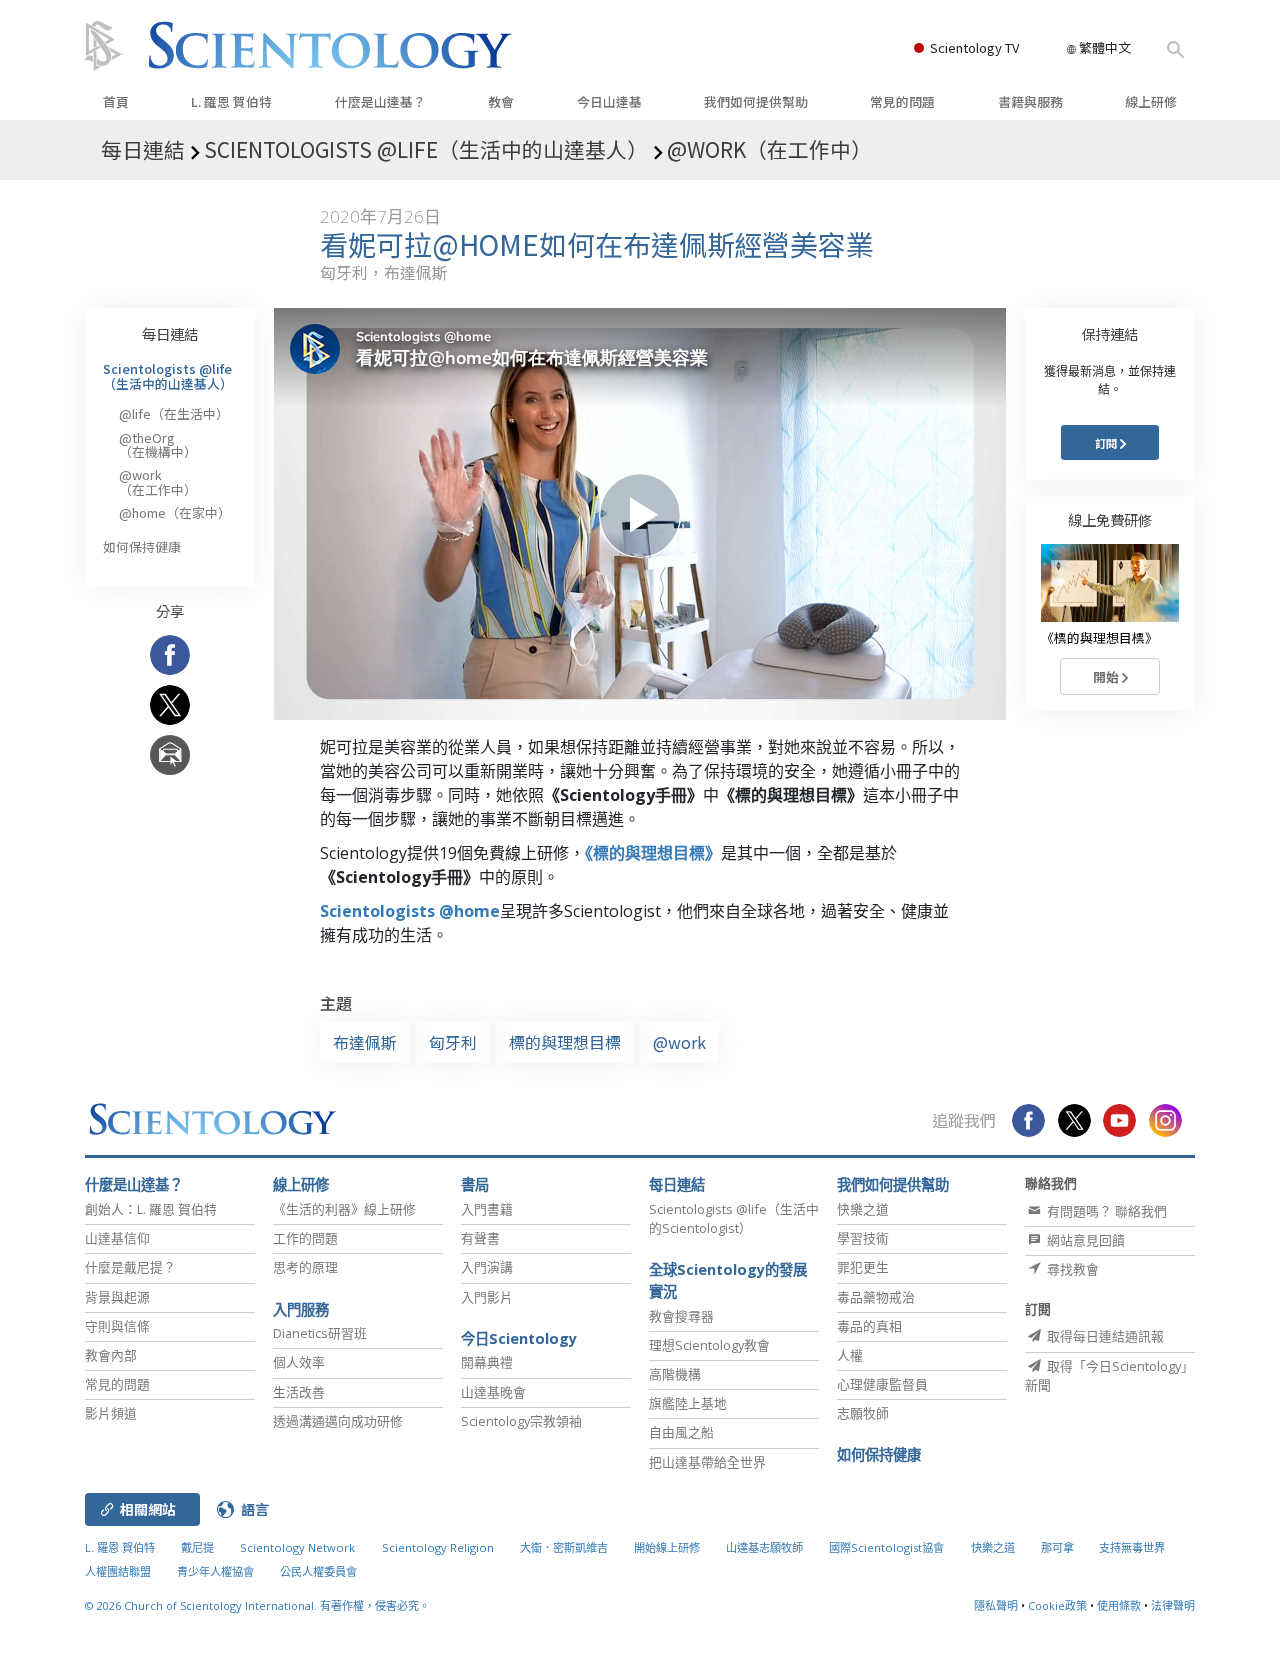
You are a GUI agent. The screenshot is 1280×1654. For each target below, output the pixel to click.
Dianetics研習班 (320, 1333)
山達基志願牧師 (764, 1547)
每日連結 (170, 333)
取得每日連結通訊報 (1104, 1336)
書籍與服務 (1030, 101)
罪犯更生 (863, 1267)
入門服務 (301, 1309)
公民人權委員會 (318, 1571)
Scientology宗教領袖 (521, 1421)
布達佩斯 (365, 1042)
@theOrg (158, 444)
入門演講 (487, 1267)
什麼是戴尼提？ (130, 1267)
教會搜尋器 (681, 1316)
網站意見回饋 (1084, 1240)
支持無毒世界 (1132, 1547)
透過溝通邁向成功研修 (338, 1421)
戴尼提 (197, 1547)
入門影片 (487, 1297)
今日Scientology (519, 1338)
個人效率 (299, 1362)
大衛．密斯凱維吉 (564, 1547)
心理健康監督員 (882, 1384)
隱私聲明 (996, 1605)
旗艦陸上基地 (688, 1403)
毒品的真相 (869, 1326)
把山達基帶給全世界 (707, 1462)
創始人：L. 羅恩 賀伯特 (151, 1209)
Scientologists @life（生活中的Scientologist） (734, 1218)
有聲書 (480, 1238)
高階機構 (675, 1374)
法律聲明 (1173, 1605)
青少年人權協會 (215, 1571)
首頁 (116, 101)
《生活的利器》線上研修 (344, 1209)
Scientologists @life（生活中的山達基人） (168, 375)
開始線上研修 (667, 1547)
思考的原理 (305, 1267)
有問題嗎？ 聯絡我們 (1105, 1211)
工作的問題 (305, 1238)
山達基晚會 (493, 1392)
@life (174, 413)
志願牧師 (863, 1413)
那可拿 (1059, 1547)
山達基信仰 (117, 1238)
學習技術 (863, 1238)
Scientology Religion (438, 1547)
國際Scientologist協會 (886, 1547)
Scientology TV (974, 47)
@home (175, 512)
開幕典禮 (487, 1362)
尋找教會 (1071, 1269)
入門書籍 (487, 1209)
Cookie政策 (1057, 1605)
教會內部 (111, 1355)
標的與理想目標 (565, 1042)
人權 (850, 1355)
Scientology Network (297, 1547)
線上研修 (1151, 101)
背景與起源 (117, 1297)
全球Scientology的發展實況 (728, 1280)
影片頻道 (111, 1413)
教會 (501, 101)
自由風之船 (681, 1432)
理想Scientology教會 (709, 1345)
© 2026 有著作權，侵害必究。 (257, 1605)
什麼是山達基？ (380, 101)
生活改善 (299, 1392)
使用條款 (1119, 1605)
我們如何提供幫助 (756, 101)
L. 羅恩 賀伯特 (231, 101)
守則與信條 (117, 1326)
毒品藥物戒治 (876, 1297)
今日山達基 (609, 101)
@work (679, 1042)
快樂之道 (863, 1209)
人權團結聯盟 (118, 1571)
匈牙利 (453, 1042)
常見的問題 (902, 101)
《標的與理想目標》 (653, 853)
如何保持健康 (142, 546)
